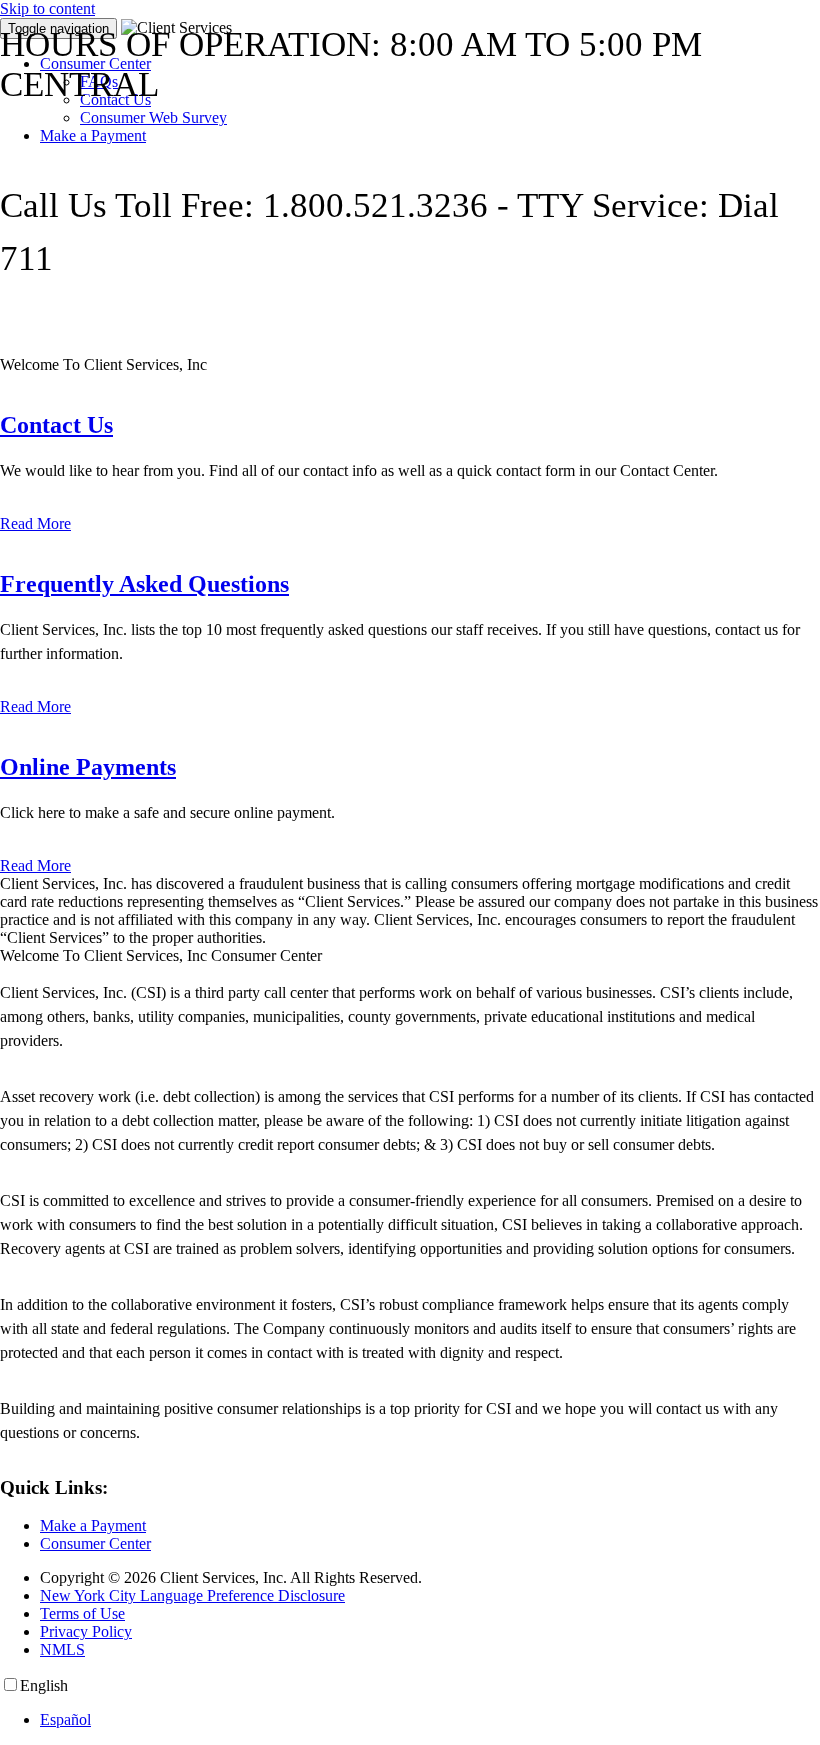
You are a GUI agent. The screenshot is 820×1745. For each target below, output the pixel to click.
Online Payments (88, 767)
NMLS (62, 1649)
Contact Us (56, 425)
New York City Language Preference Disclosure (192, 1595)
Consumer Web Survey (153, 117)
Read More (35, 523)
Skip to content (47, 8)
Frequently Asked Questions (144, 584)
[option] (430, 1720)
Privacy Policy (86, 1631)
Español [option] (65, 1719)
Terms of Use (82, 1613)
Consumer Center (95, 1543)
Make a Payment (93, 135)
